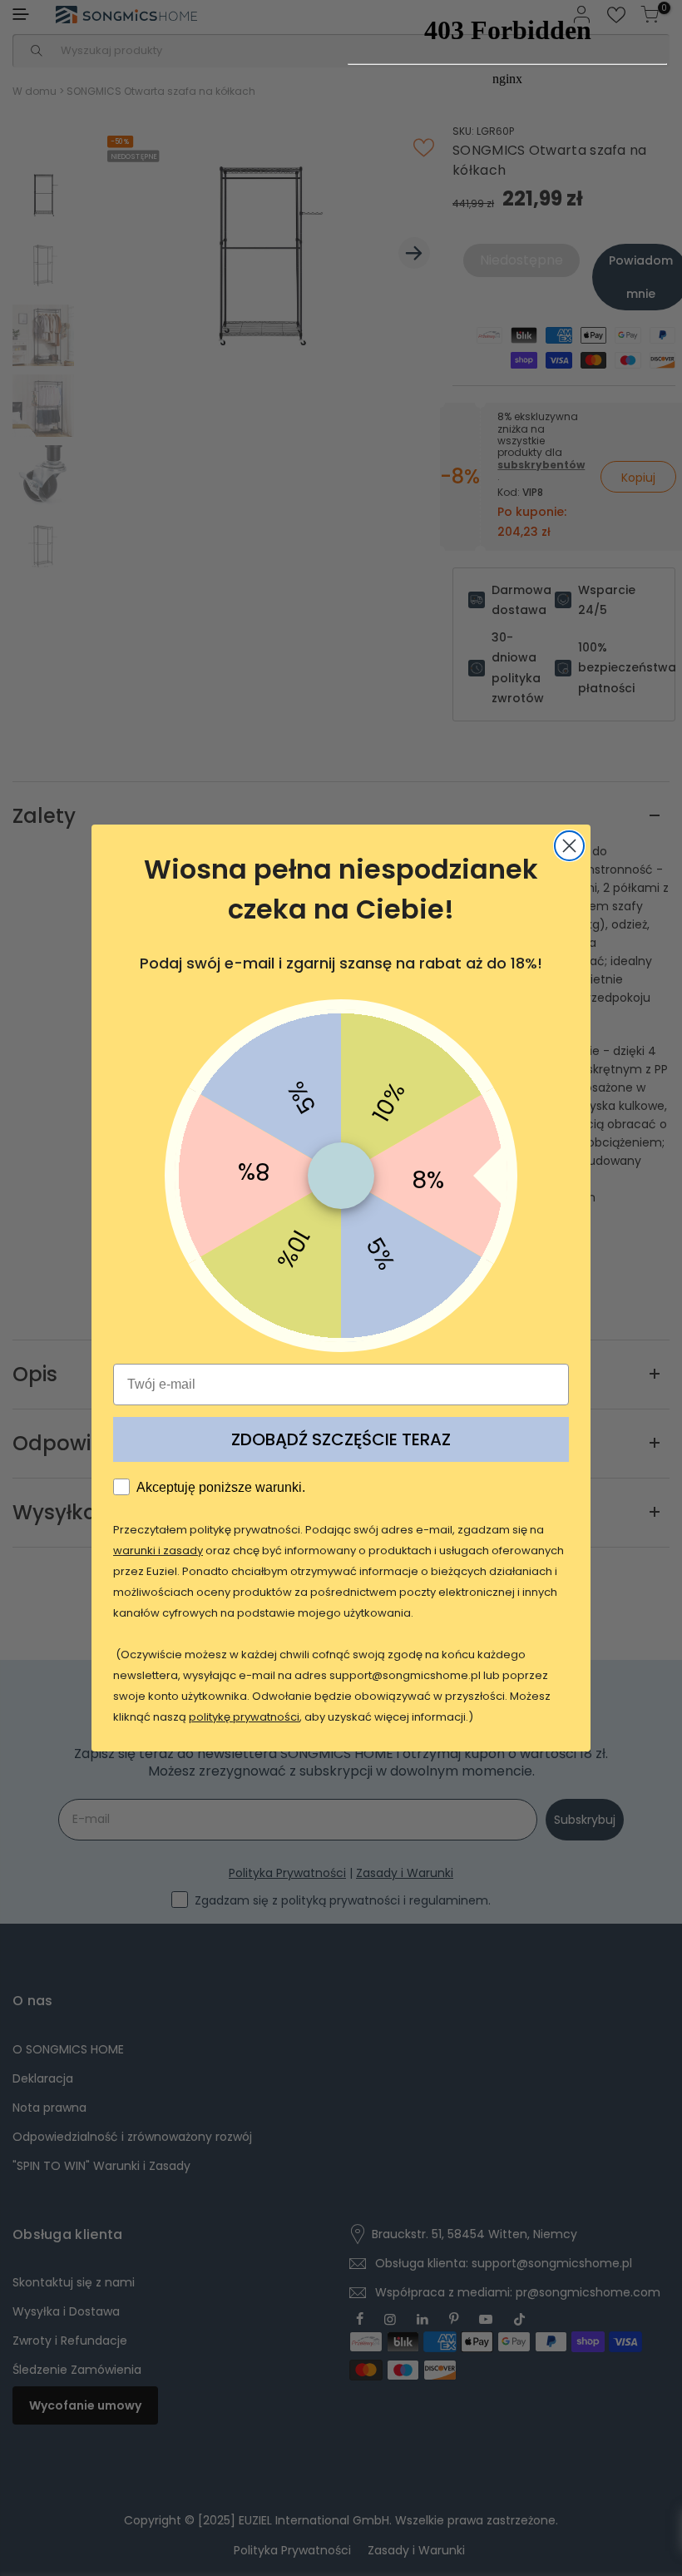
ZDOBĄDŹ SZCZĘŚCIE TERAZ (341, 1439)
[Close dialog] (569, 846)
